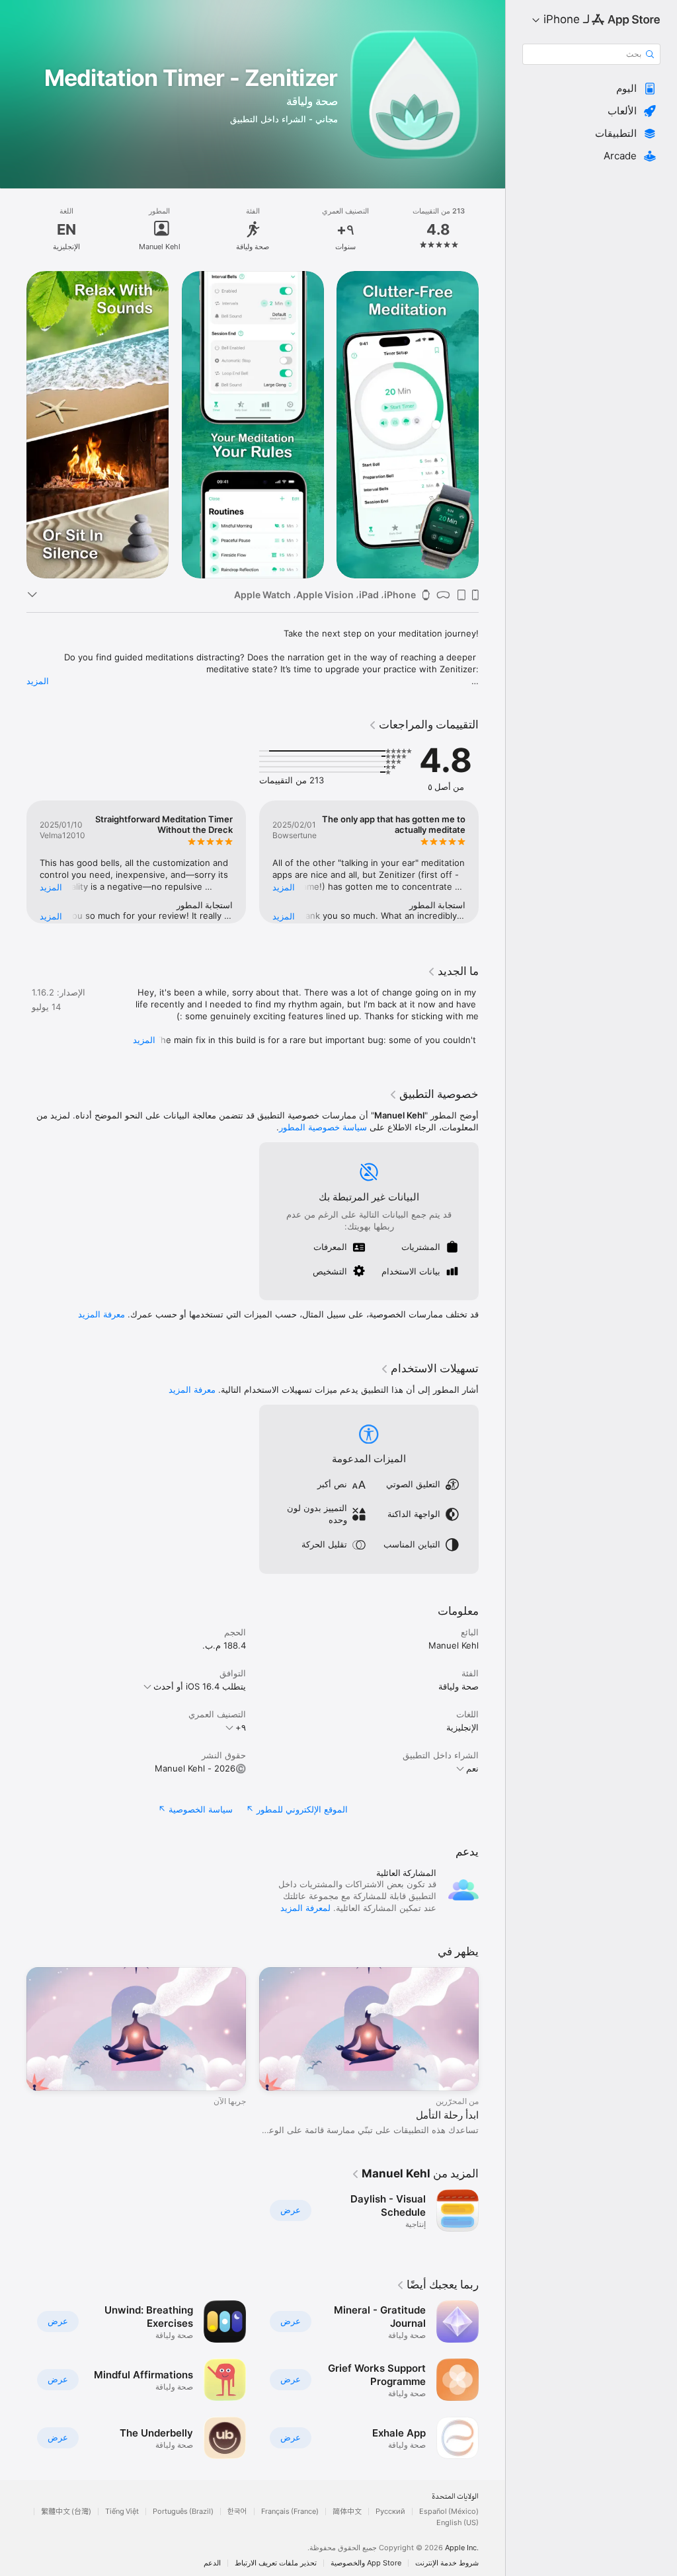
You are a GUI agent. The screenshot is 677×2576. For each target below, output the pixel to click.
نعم (472, 1768)
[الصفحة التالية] (13, 229)
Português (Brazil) (183, 2512)
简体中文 (347, 2512)
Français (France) (290, 2512)
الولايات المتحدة (455, 2497)
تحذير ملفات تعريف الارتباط (276, 2563)
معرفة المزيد (101, 1314)
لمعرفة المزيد (305, 1908)
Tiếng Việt (122, 2512)
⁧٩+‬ (241, 1727)
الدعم (212, 2563)
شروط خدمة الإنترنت (447, 2563)
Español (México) (449, 2512)
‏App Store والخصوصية (366, 2563)
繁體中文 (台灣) (66, 2512)
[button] (591, 89)
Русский (390, 2512)
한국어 (237, 2512)
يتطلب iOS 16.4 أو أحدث (200, 1686)
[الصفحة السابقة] (492, 229)
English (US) (458, 2523)
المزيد (38, 681)
